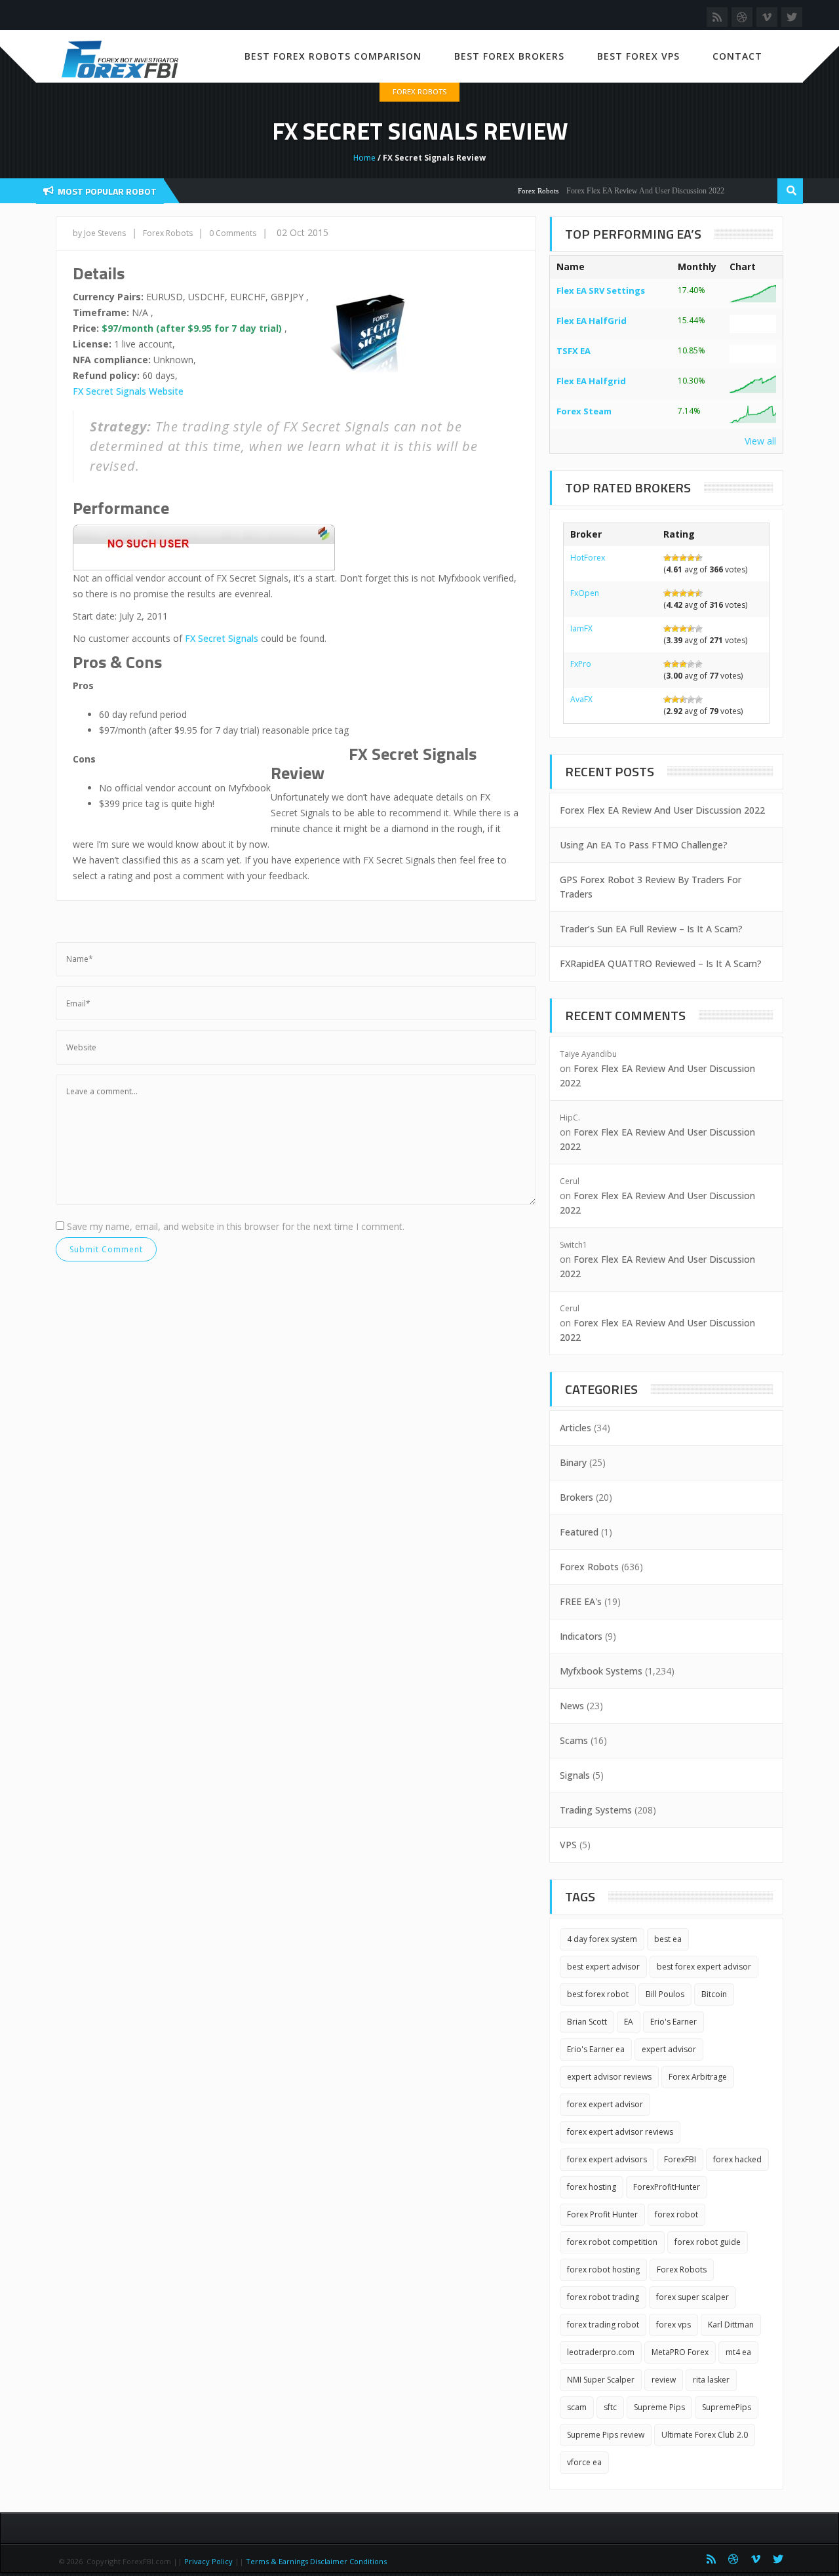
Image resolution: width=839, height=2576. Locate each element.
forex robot (676, 2214)
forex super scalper (693, 2297)
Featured (579, 1532)
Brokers (576, 1497)
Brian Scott (587, 2022)
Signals (575, 1775)
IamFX (581, 628)
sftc (610, 2407)
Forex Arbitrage (698, 2077)
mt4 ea (738, 2352)
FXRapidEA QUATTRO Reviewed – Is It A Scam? (661, 963)
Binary (573, 1462)
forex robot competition (612, 2242)
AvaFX (581, 699)
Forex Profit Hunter (602, 2214)
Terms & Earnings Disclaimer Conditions (317, 2561)
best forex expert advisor (704, 1967)
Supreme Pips (659, 2407)
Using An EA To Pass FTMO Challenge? (644, 845)
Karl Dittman (731, 2325)
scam (577, 2407)
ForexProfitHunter (667, 2187)
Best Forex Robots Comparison (333, 56)
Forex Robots (419, 91)
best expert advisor (603, 1967)
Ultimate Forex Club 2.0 (705, 2435)
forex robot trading (603, 2297)
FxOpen (585, 593)
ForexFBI (680, 2159)
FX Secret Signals (222, 638)
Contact (737, 56)
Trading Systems (596, 1810)
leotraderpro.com (601, 2352)
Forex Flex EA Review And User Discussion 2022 (620, 191)
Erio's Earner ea (596, 2049)
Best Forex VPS (638, 56)
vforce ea (584, 2462)
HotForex (588, 558)
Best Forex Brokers (509, 56)
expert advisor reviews (609, 2077)
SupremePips (727, 2407)
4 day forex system (602, 1939)
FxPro (581, 664)
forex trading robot (603, 2325)
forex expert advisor (605, 2104)
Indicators (581, 1636)
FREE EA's (581, 1601)
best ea (668, 1939)
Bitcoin (714, 1994)
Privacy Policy (208, 2561)
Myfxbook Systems (601, 1671)
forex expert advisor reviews (620, 2132)
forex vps (673, 2325)
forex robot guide (708, 2242)
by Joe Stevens (99, 233)
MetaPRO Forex (680, 2352)
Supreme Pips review (606, 2435)
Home (364, 158)
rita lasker (711, 2380)
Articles (576, 1428)
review (664, 2380)
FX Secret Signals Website (128, 391)
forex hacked (737, 2159)
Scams (574, 1740)
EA (629, 2022)
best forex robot (598, 1994)
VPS (568, 1845)
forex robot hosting (603, 2269)
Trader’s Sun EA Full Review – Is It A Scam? (651, 929)
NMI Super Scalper (601, 2380)
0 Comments (233, 233)
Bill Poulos (665, 1994)
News (572, 1706)
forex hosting (592, 2187)
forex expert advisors (607, 2159)
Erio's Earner (673, 2022)
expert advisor (669, 2049)
